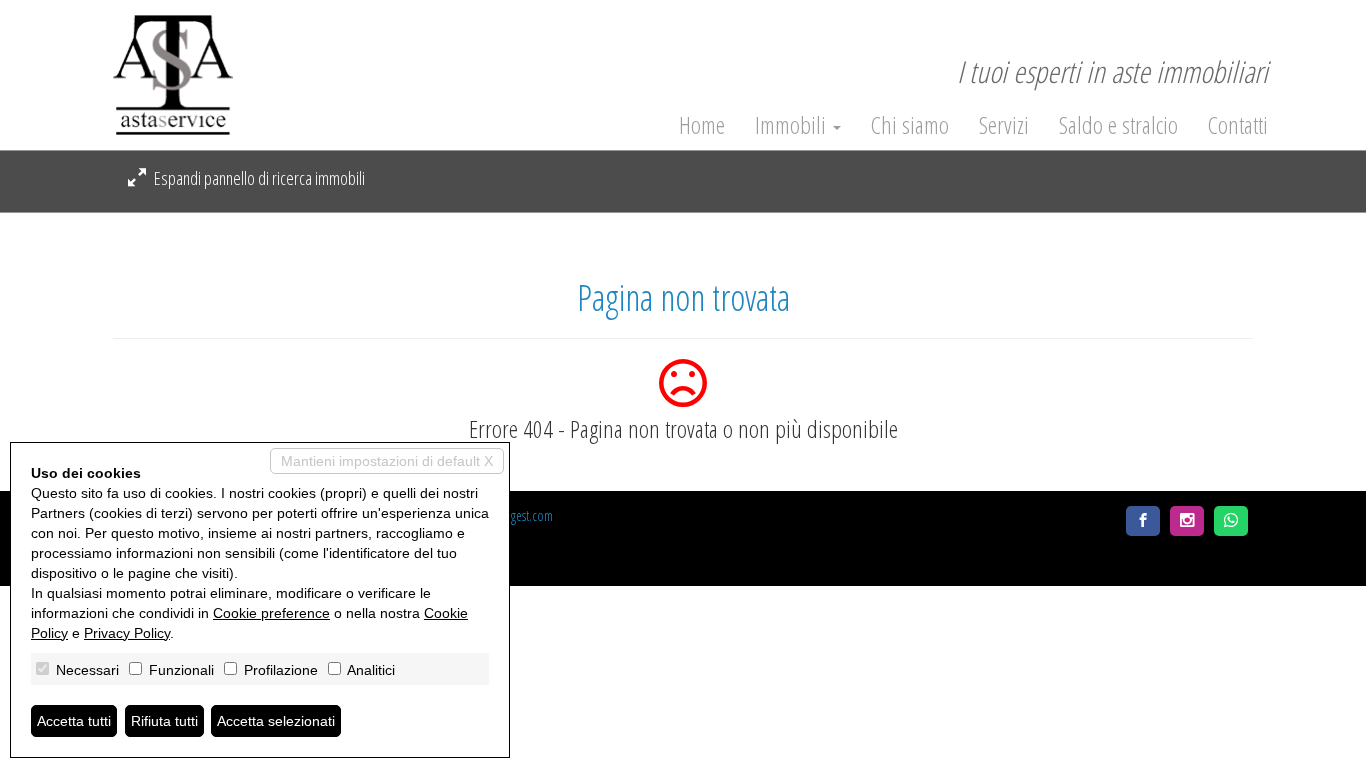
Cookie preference (271, 613)
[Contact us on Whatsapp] (1231, 521)
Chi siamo (910, 125)
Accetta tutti (74, 721)
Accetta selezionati (276, 721)
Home (702, 125)
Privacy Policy (127, 633)
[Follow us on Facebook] (1143, 521)
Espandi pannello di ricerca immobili (258, 178)
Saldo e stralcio (1118, 125)
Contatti (1238, 125)
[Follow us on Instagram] (1187, 521)
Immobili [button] (793, 125)
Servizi (1004, 125)
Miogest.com (522, 515)
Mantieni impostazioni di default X (387, 461)
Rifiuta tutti (164, 721)
